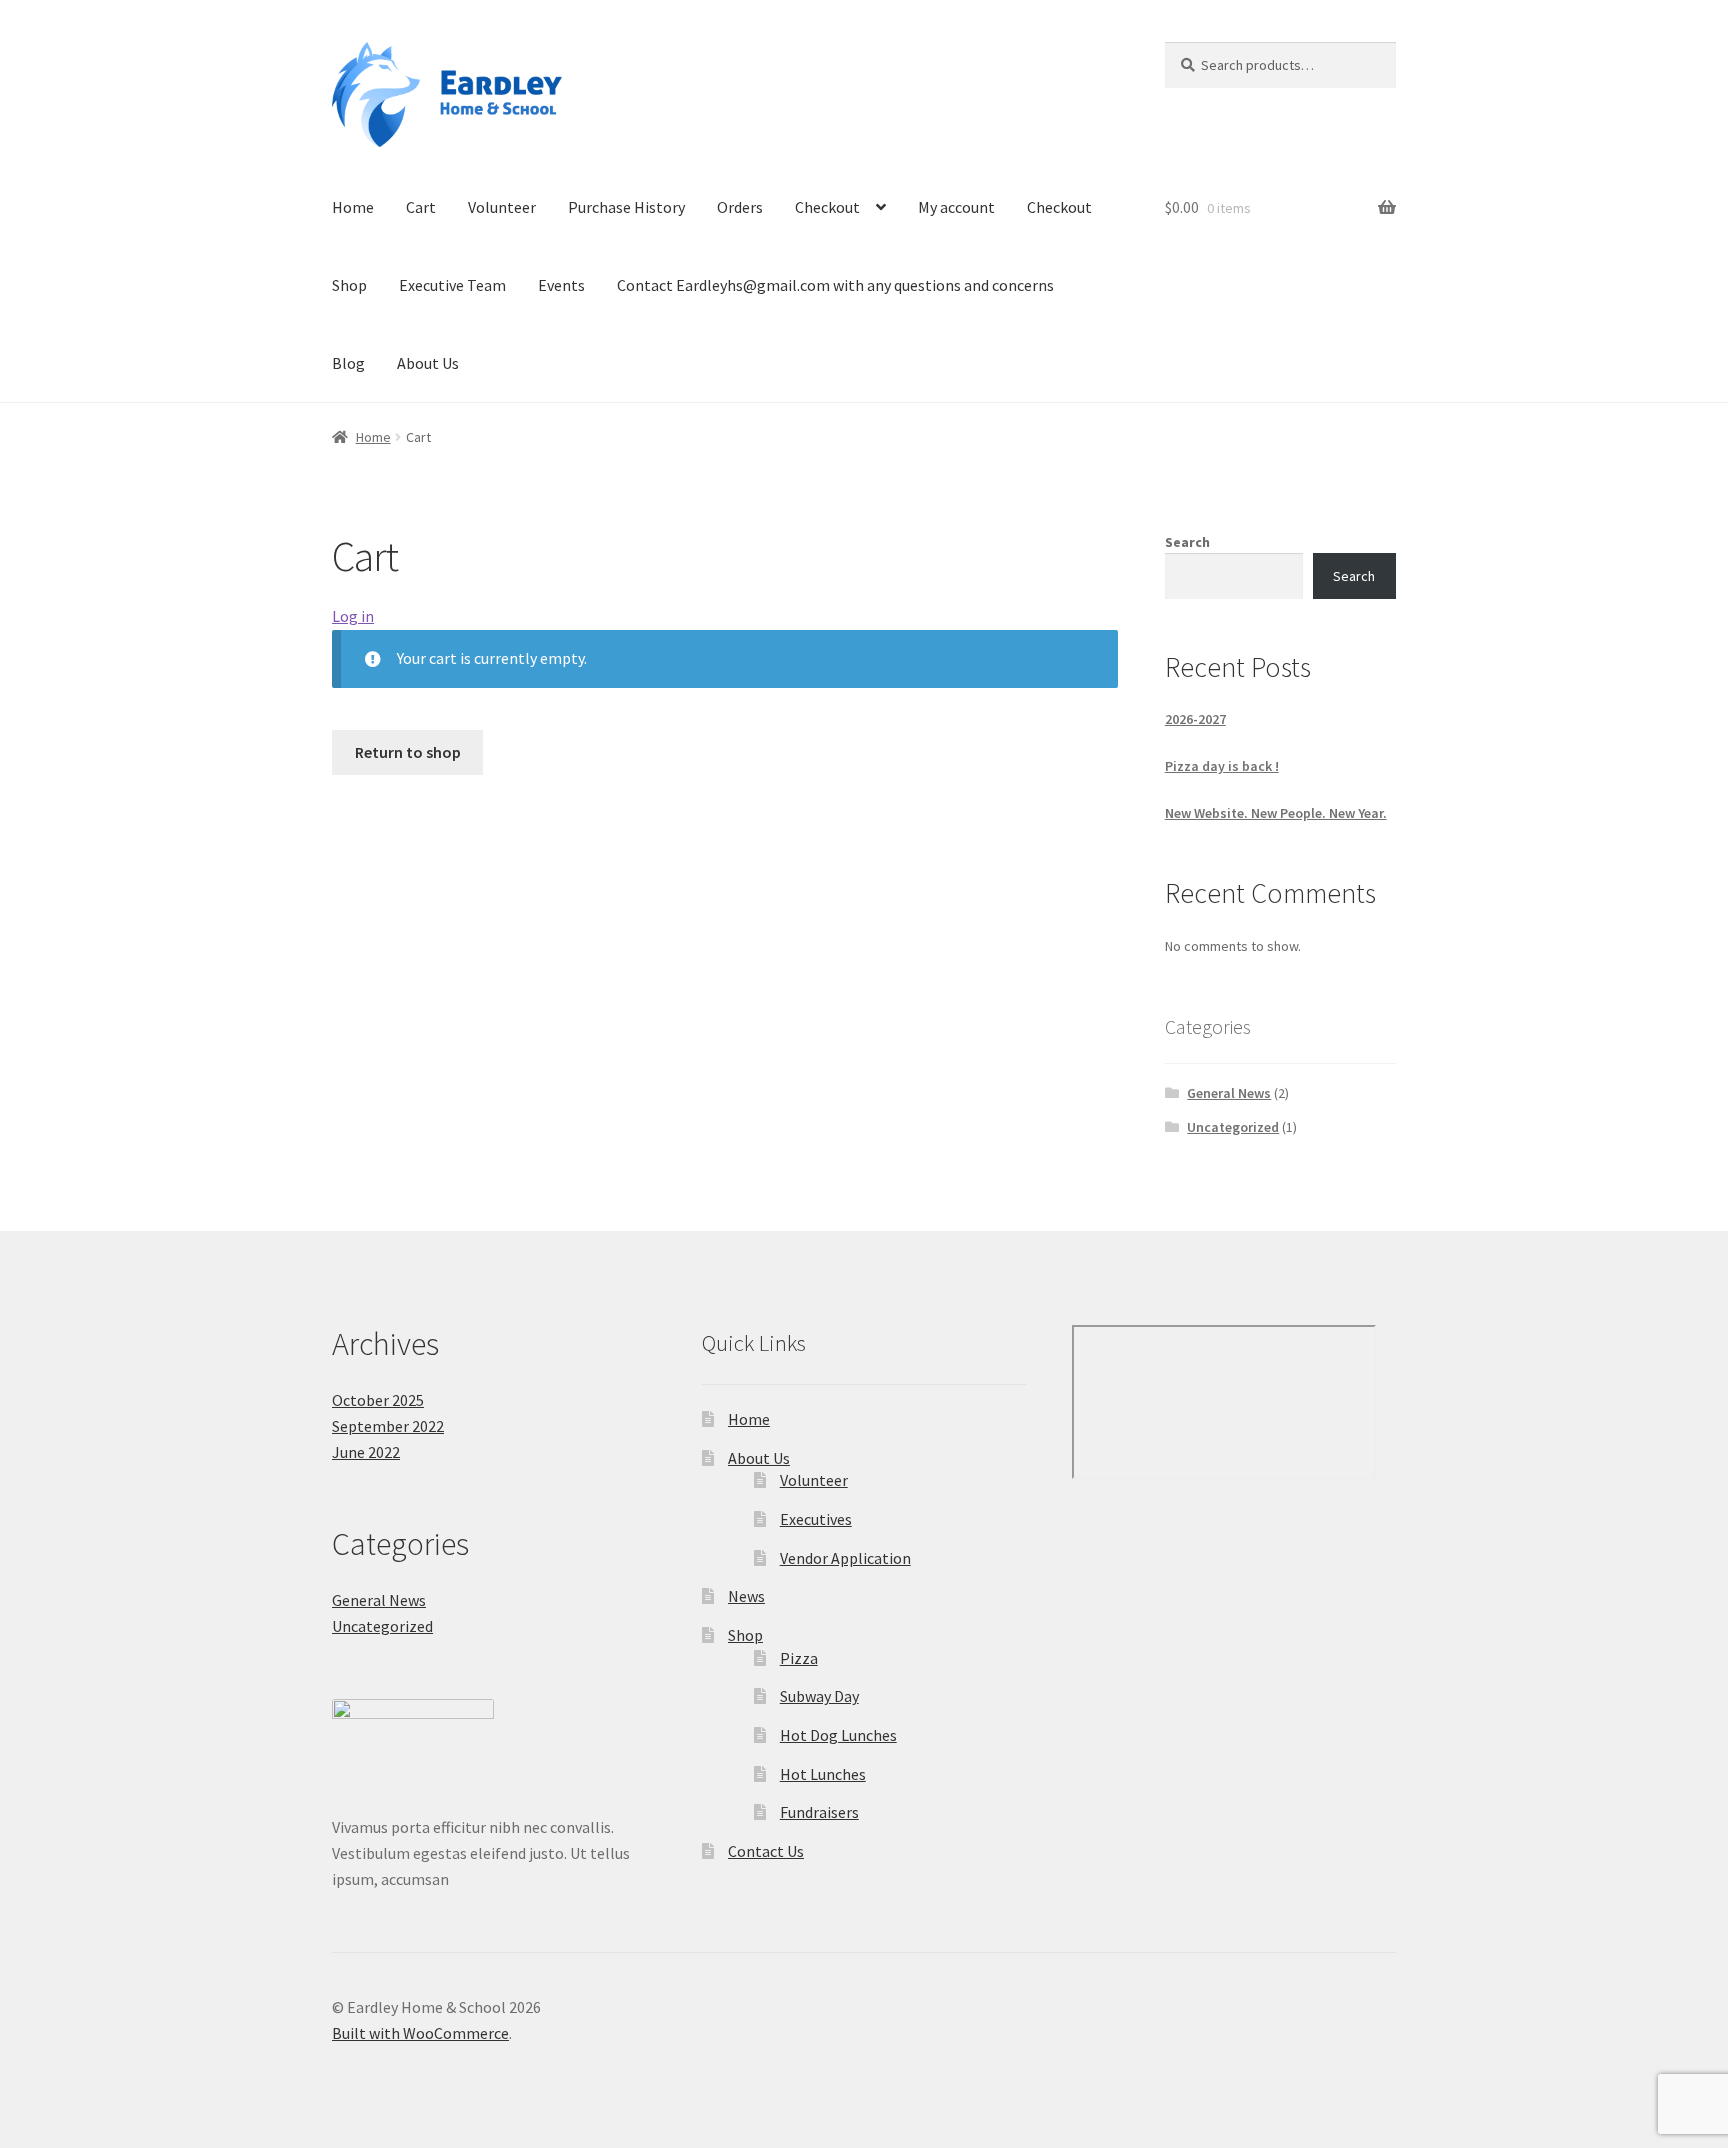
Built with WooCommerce (420, 2033)
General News (1229, 1093)
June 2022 (366, 1452)
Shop (349, 285)
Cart (421, 207)
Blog (348, 363)
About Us (428, 363)
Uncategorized (1233, 1127)
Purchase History (626, 207)
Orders (740, 207)
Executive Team (452, 285)
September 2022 (388, 1426)
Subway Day (819, 1696)
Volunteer (502, 207)
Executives (816, 1519)
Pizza (799, 1658)
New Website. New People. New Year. (1276, 813)
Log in (353, 616)
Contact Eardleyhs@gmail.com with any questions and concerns (835, 285)
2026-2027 (1195, 719)
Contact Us (766, 1851)
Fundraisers (819, 1812)
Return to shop (408, 752)
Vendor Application (845, 1558)
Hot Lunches (823, 1774)
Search (1187, 542)
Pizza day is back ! (1222, 766)
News (746, 1596)
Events (561, 285)
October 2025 (378, 1400)
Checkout (827, 207)
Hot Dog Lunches (838, 1735)
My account (956, 207)
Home (353, 207)
